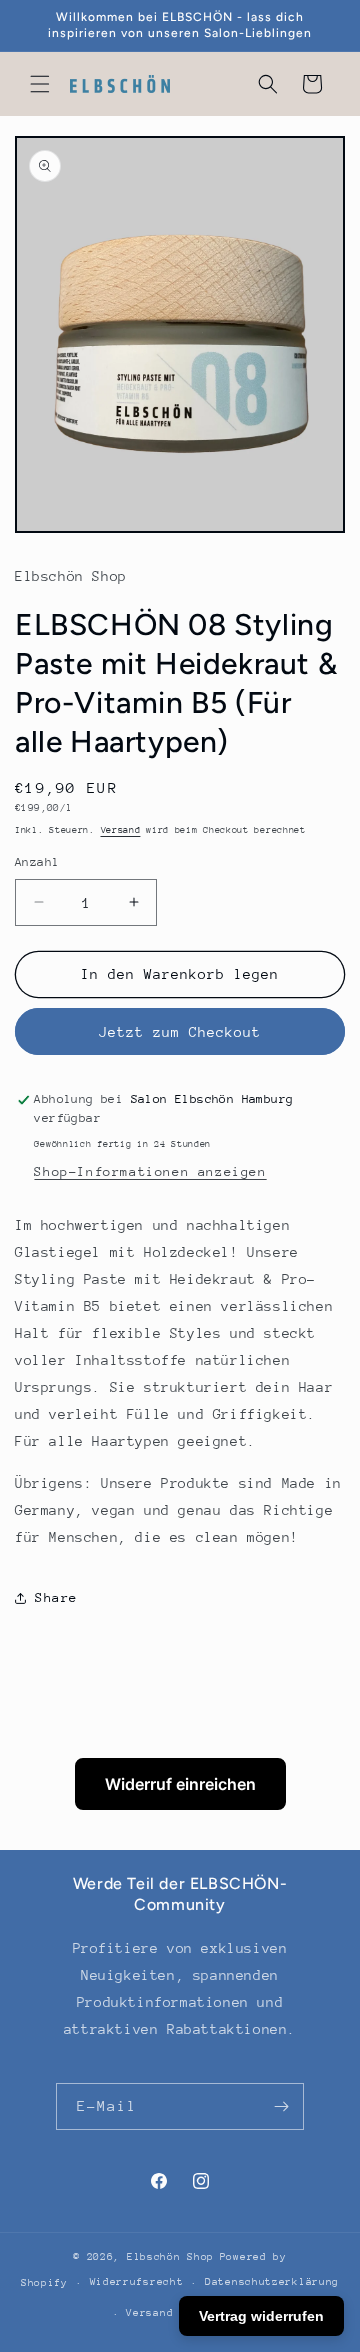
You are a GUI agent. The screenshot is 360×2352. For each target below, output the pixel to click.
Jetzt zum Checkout (180, 1032)
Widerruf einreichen (180, 1784)
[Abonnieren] (281, 2106)
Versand (121, 829)
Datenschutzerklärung (272, 2282)
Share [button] (56, 1597)
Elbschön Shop (170, 2257)
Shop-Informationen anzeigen (150, 1171)
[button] (40, 84)
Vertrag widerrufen (261, 2316)
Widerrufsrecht (137, 2282)
